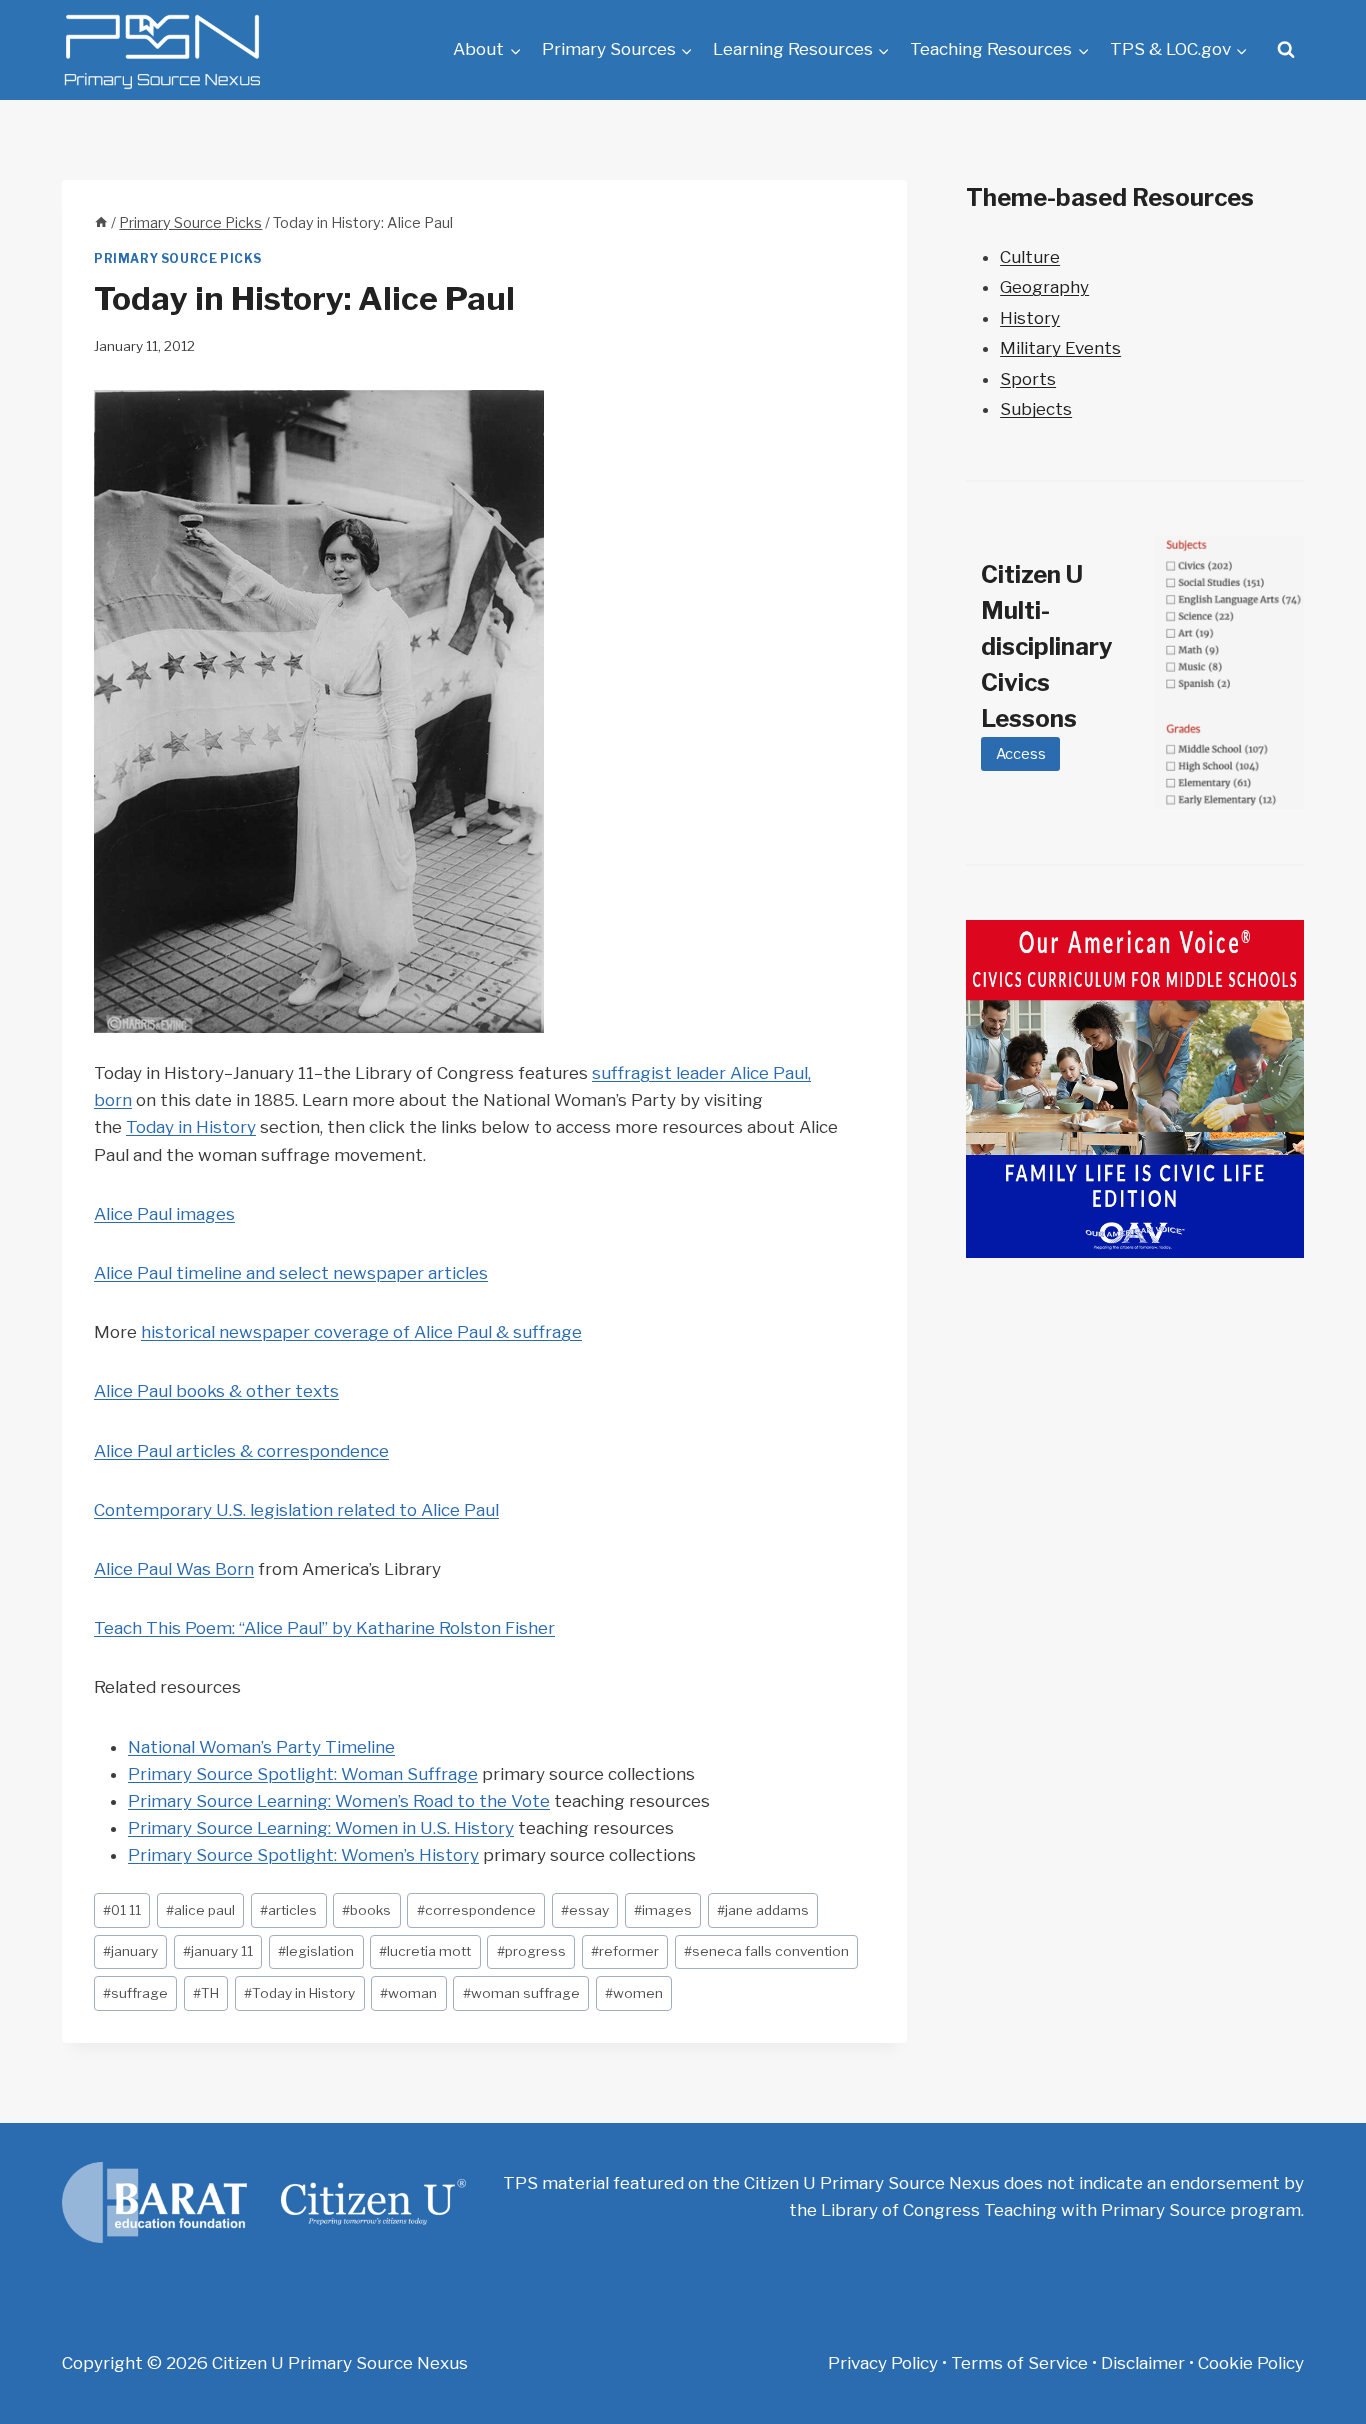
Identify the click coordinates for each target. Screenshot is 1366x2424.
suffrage (135, 1993)
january (130, 1951)
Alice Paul (460, 1510)
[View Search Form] (1286, 50)
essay (585, 1910)
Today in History (191, 1127)
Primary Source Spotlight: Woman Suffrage (303, 1774)
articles (288, 1910)
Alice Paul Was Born (174, 1569)
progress (531, 1951)
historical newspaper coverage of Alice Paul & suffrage (361, 1332)
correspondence (476, 1910)
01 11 (122, 1910)
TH (206, 1993)
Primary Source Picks (178, 259)
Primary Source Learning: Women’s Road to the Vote (339, 1801)
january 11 (218, 1951)
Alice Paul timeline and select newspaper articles (291, 1273)
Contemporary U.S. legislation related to (257, 1510)
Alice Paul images (164, 1214)
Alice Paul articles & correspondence (241, 1451)
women (634, 1993)
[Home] (101, 223)
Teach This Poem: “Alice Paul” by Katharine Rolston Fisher (324, 1628)
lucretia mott (425, 1951)
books (366, 1910)
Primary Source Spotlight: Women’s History (303, 1855)
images (663, 1910)
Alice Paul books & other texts (216, 1391)
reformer (625, 1951)
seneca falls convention (766, 1951)
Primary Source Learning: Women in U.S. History (321, 1828)
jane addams (763, 1910)
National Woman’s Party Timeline (261, 1747)
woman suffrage (521, 1993)
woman (408, 1993)
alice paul (200, 1910)
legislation (316, 1951)
